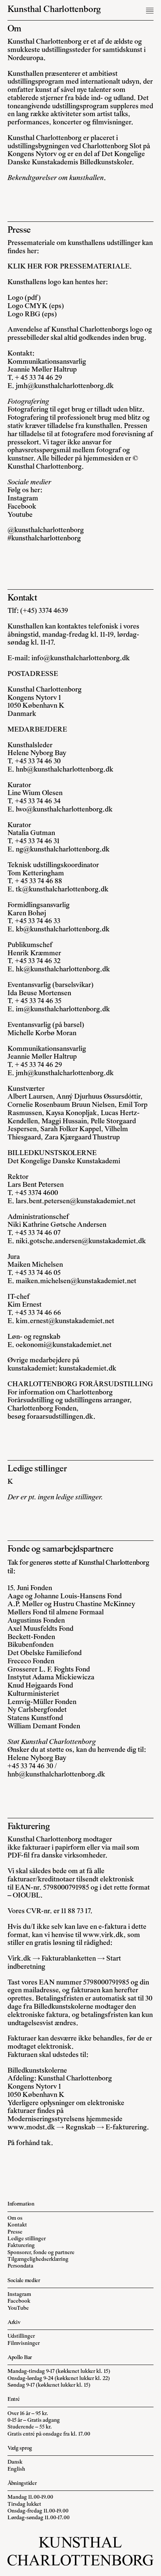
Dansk (15, 2462)
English (16, 2469)
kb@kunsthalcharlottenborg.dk (63, 930)
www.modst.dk (31, 2128)
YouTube (18, 2308)
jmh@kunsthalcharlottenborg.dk (65, 386)
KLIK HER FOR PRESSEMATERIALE (69, 267)
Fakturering (21, 2246)
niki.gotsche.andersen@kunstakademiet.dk (81, 1242)
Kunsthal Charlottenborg (54, 10)
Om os (15, 2218)
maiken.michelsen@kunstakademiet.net (76, 1281)
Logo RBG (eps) (32, 315)
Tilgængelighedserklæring (38, 2260)
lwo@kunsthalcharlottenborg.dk (64, 810)
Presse (15, 2232)
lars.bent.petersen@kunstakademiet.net (76, 1202)
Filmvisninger (24, 2344)
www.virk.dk (103, 1935)
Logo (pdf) (24, 298)
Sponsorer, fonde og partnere (41, 2253)
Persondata (20, 2266)
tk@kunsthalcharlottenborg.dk (62, 890)
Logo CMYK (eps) (36, 306)
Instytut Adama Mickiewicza (51, 1678)
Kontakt (17, 2225)
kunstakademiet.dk (88, 1369)
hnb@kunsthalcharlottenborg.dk (65, 770)
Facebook (22, 507)
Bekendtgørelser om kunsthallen (56, 178)
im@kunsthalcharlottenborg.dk (63, 1010)
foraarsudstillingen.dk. (61, 1417)
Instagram (23, 499)
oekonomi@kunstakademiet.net (64, 1345)
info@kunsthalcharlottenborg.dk (81, 659)
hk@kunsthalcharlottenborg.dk (63, 970)
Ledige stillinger (27, 2239)
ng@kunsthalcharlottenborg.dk (63, 850)
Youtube (20, 515)
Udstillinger (21, 2336)
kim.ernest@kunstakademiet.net (65, 1321)
